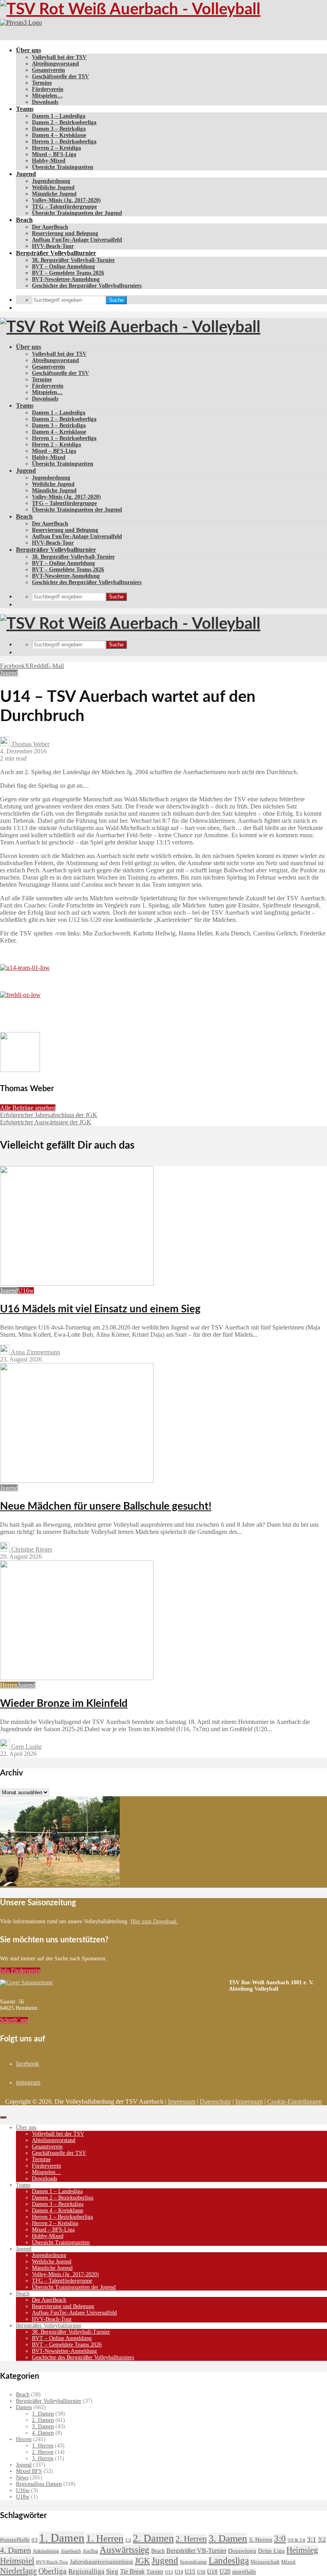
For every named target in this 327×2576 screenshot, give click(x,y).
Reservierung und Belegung (65, 233)
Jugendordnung (51, 181)
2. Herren (43, 2452)
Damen (24, 2407)
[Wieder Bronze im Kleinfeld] (77, 1678)
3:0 (280, 2539)
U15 (190, 2572)
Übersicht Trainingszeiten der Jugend (77, 213)
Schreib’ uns (14, 2020)
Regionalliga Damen (39, 2484)
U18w (23, 2497)
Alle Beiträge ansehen (28, 1108)
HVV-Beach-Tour (53, 246)
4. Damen (43, 2433)
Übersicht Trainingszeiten (63, 167)
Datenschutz (215, 2101)
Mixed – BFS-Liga (54, 154)
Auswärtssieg (125, 2550)
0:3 (34, 2540)
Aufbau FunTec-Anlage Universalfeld (77, 240)
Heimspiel (17, 2561)
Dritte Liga (271, 2551)
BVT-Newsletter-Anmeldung (66, 279)
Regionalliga (86, 2571)
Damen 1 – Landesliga (59, 116)
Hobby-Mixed (49, 161)
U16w (26, 1291)
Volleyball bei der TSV (59, 57)
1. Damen (43, 2414)
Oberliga (52, 2571)
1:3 (128, 2540)
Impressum (182, 2101)
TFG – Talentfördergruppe (64, 207)
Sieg (112, 2571)
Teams (25, 109)
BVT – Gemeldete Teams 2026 (68, 273)
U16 (201, 2572)
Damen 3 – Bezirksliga (59, 129)
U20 (225, 2571)
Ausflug (90, 2551)
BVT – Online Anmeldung (63, 267)
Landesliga (229, 2560)
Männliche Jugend (54, 194)
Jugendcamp (193, 2562)
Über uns (29, 50)
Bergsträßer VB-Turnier (196, 2551)
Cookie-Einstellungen (294, 2101)
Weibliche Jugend (53, 187)
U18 (212, 2571)
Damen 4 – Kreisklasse (59, 135)
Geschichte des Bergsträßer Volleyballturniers (87, 286)
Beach (24, 220)
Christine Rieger (31, 1549)
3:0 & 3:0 (296, 2540)
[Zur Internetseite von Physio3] (21, 23)
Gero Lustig (26, 1747)
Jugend (26, 174)
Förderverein (48, 89)
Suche (116, 300)
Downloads (45, 102)
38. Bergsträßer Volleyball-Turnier (73, 260)
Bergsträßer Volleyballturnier (56, 253)
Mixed (288, 2562)
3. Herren (43, 2458)
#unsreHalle (15, 2540)
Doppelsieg (242, 2551)
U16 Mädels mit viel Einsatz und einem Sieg (100, 1309)
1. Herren (43, 2446)
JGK (142, 2561)
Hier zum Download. (154, 1921)
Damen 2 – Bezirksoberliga (64, 122)
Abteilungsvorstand (55, 64)
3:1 (312, 2539)
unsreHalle (244, 2572)
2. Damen (43, 2420)
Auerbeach (71, 2551)
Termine (42, 83)
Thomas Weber (30, 744)
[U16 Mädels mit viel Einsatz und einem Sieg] (77, 1283)
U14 (179, 2572)
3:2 (322, 2539)
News (22, 2478)
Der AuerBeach (50, 227)
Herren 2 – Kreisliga (56, 148)
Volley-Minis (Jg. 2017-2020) (66, 200)
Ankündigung (46, 2551)
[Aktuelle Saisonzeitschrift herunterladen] (114, 1983)
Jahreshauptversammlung (101, 2562)
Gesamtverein (48, 70)
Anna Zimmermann (35, 1352)
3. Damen (43, 2426)
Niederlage (18, 2571)
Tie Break (132, 2571)
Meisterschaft (265, 2562)
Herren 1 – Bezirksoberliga (64, 142)
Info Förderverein (20, 1971)
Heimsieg (302, 2550)
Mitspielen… (47, 96)
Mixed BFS (29, 2471)
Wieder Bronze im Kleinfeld (64, 1704)
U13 (169, 2572)
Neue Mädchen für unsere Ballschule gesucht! (106, 1506)
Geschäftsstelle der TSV (60, 76)
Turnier (155, 2572)
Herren (9, 1685)
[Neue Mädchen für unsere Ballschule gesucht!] (77, 1481)
